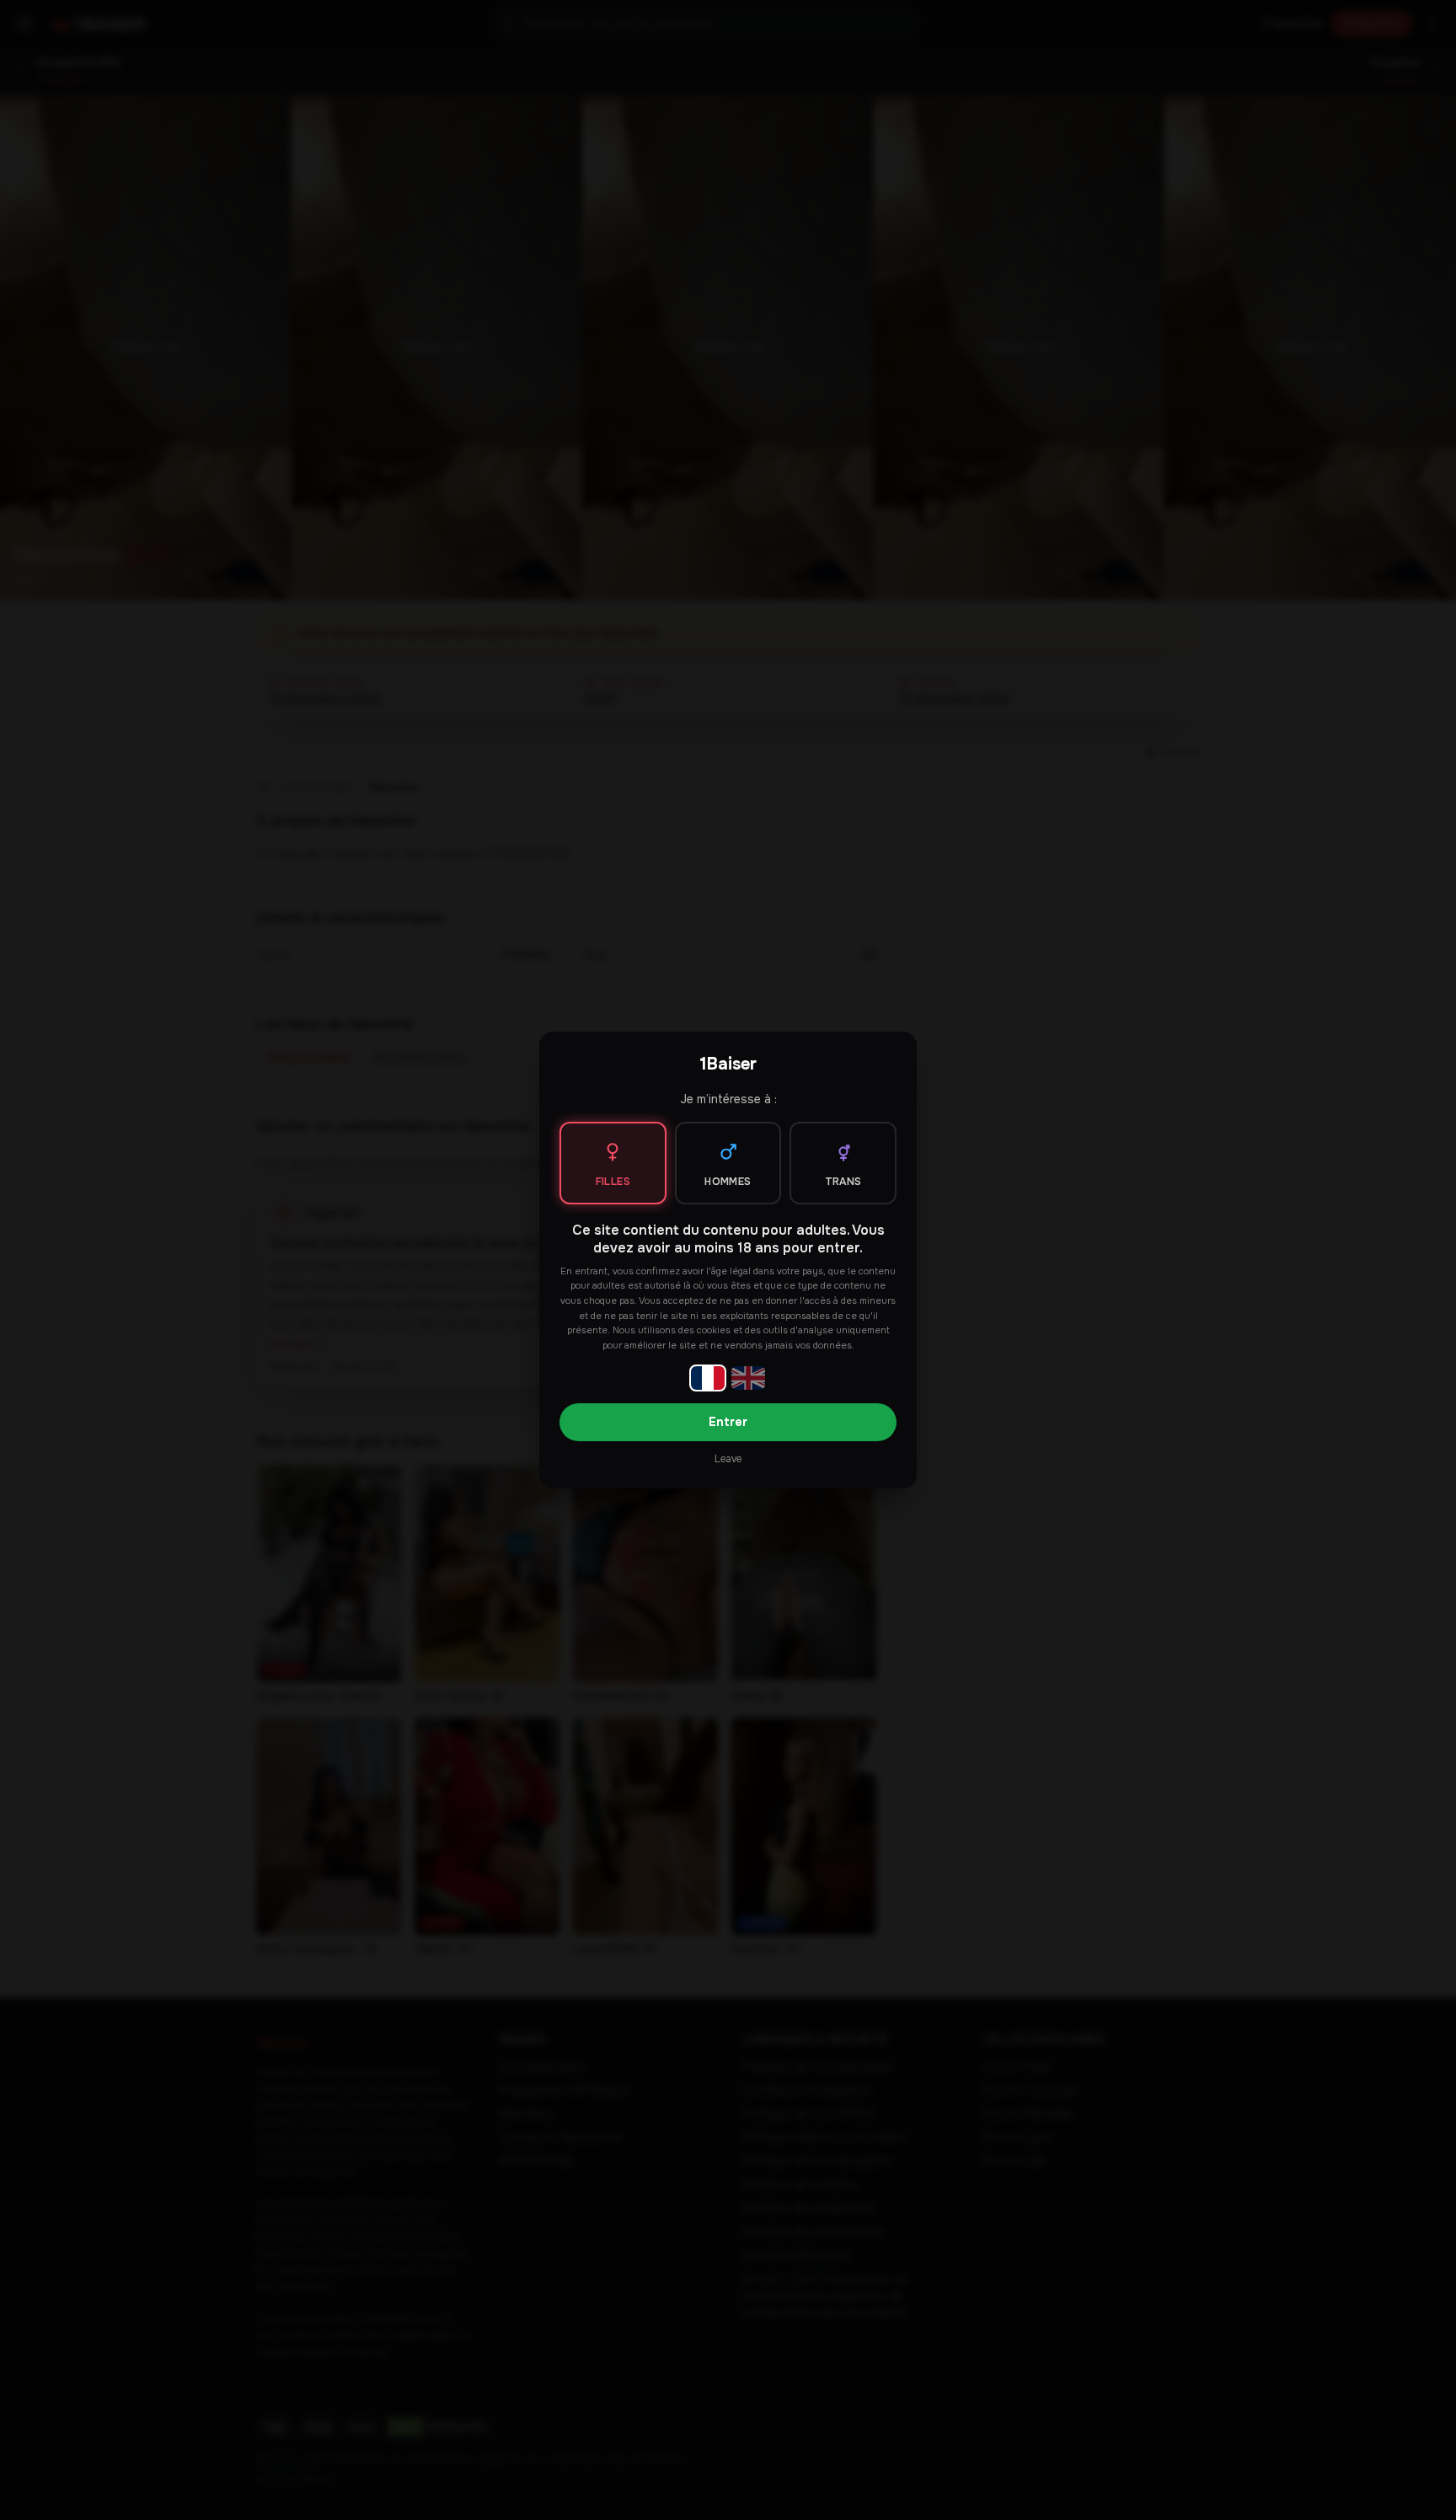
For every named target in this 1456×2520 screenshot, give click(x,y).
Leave (728, 1459)
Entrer (728, 1422)
